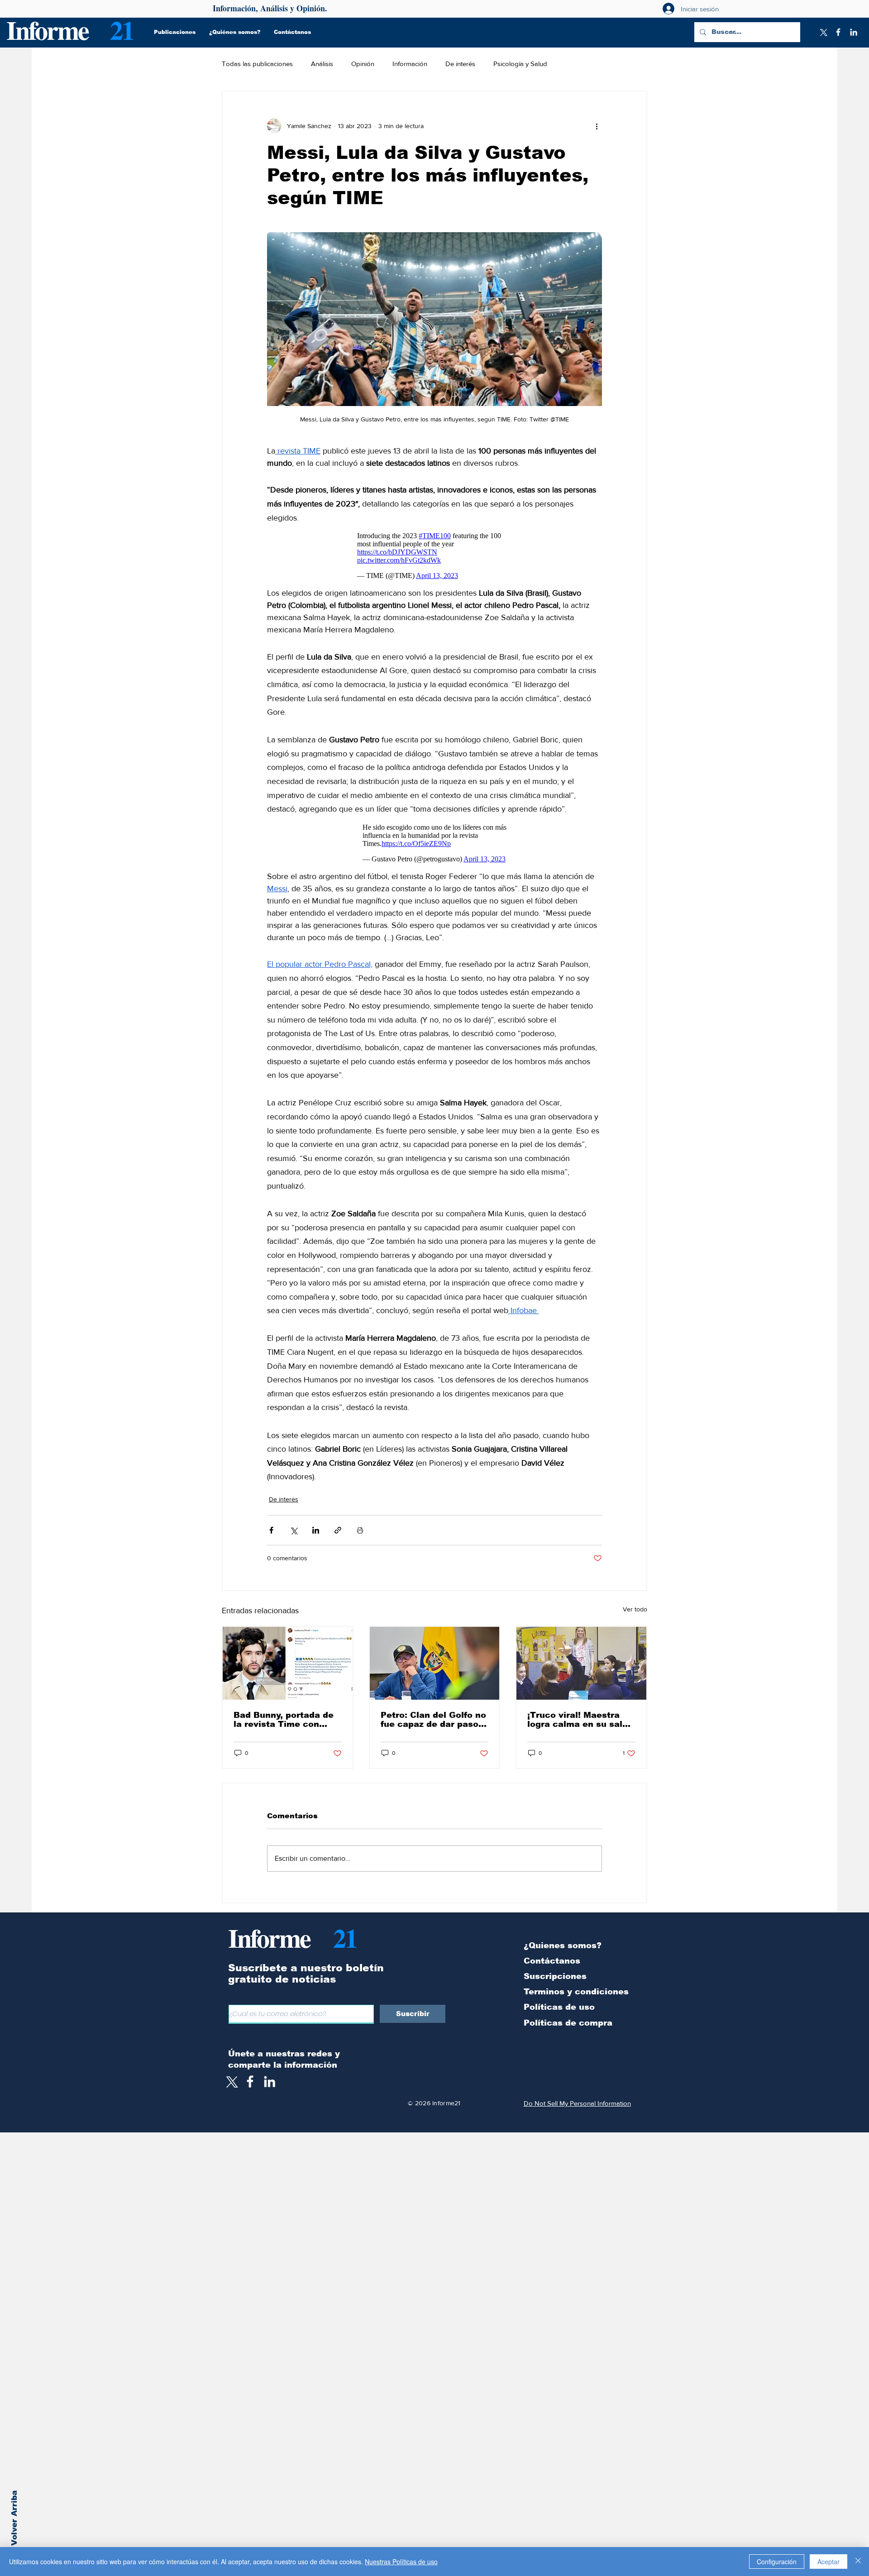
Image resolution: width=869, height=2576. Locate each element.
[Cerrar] (858, 2562)
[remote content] (435, 556)
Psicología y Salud (520, 64)
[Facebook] (838, 32)
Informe (47, 30)
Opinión (363, 64)
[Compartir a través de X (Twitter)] (294, 1530)
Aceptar (828, 2562)
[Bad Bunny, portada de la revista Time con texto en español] (288, 1663)
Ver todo (635, 1609)
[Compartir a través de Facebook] (271, 1530)
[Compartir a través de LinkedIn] (316, 1530)
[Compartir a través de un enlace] (338, 1530)
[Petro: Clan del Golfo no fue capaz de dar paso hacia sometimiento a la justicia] (435, 1663)
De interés (460, 64)
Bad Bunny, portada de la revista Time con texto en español (284, 1720)
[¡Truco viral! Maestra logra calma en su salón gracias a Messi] (581, 1663)
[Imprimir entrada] (360, 1530)
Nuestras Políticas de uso (401, 2562)
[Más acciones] (597, 126)
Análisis (322, 64)
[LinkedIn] (854, 32)
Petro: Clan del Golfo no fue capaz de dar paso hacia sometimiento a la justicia (434, 1720)
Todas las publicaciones (257, 64)
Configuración (777, 2562)
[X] (823, 32)
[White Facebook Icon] (250, 2081)
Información (410, 64)
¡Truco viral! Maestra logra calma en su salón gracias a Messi (580, 1720)
